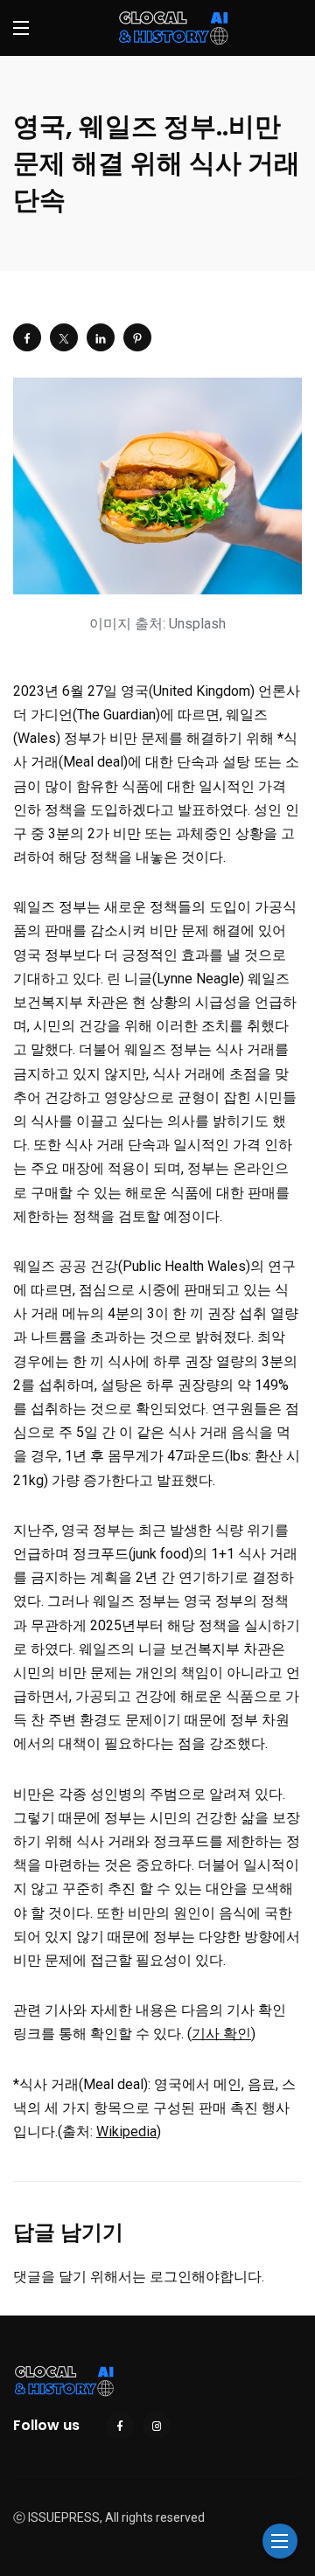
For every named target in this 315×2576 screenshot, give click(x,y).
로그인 (171, 2277)
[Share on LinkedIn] (101, 337)
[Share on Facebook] (27, 337)
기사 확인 (221, 2034)
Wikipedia (126, 2132)
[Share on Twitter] (64, 337)
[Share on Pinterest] (137, 337)
